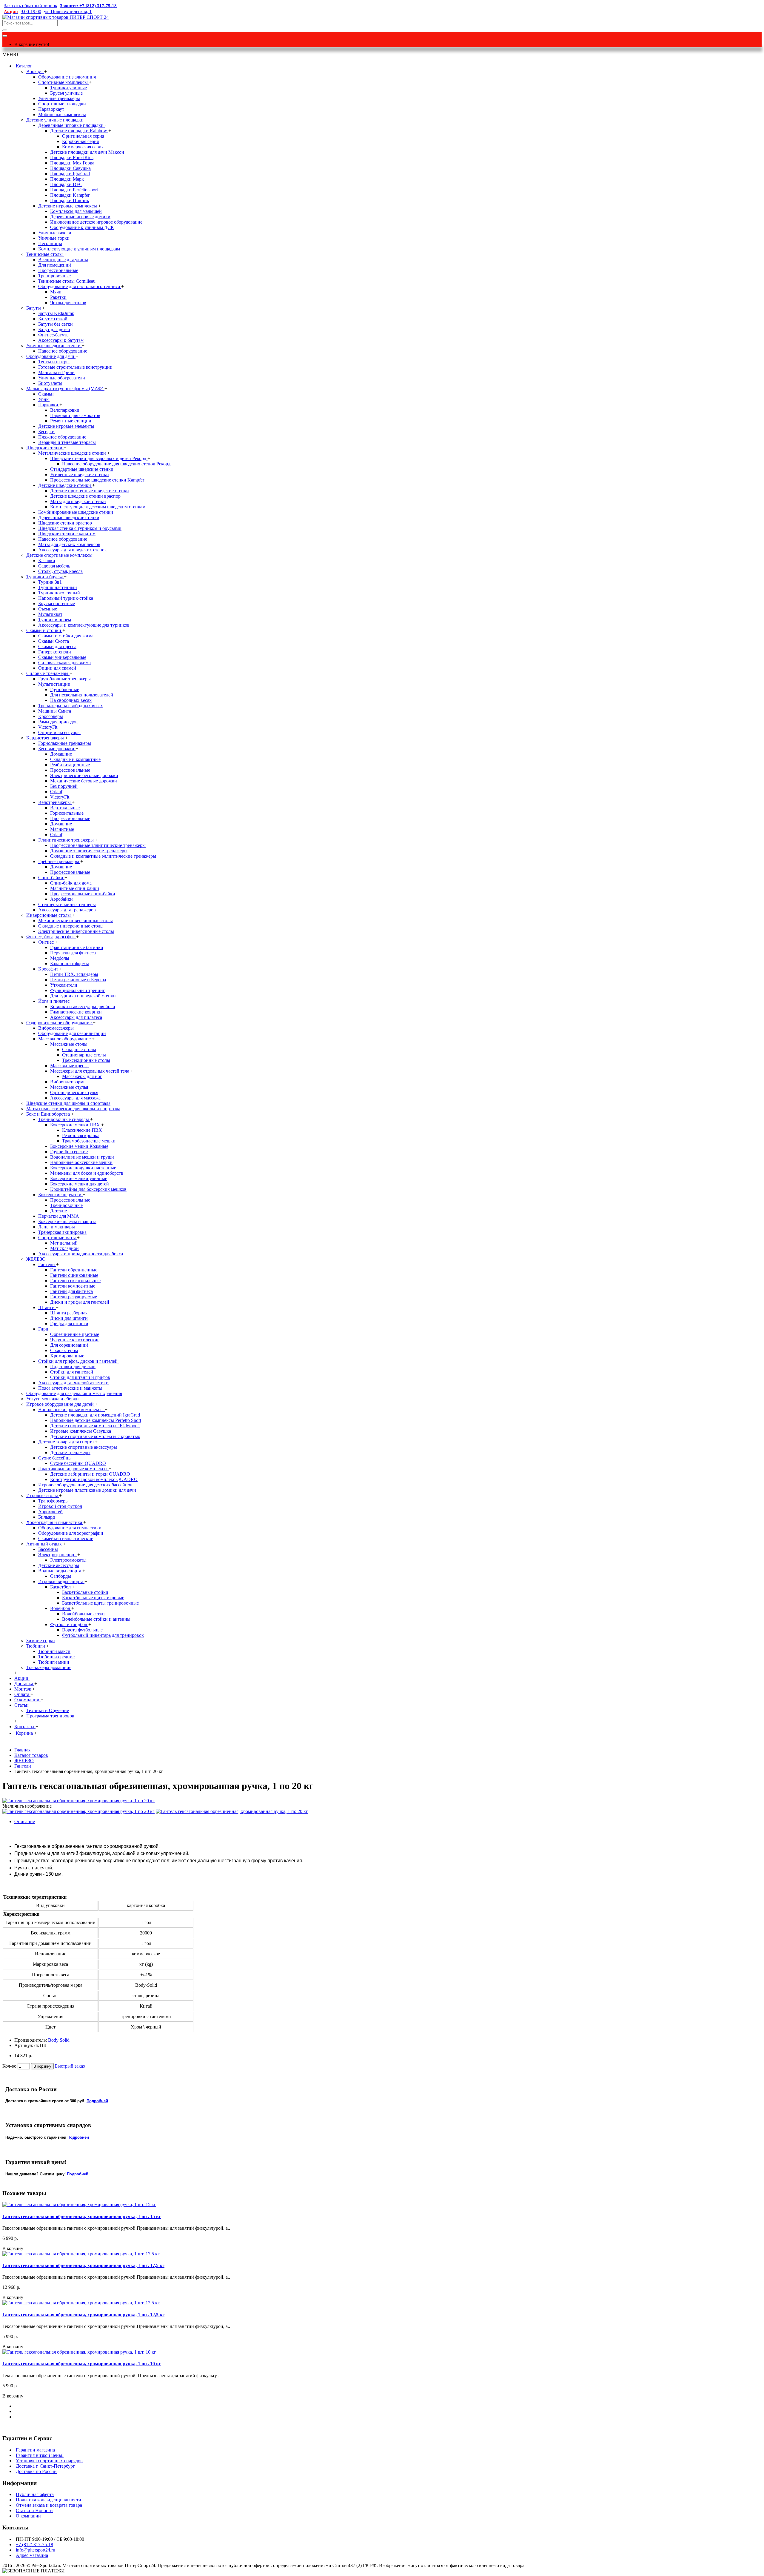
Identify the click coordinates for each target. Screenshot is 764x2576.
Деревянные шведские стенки (69, 517)
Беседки (46, 432)
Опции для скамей (57, 668)
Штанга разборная (69, 1313)
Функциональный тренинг (78, 990)
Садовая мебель (54, 566)
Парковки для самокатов (75, 415)
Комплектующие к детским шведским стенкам (98, 507)
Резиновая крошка (81, 1135)
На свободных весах (71, 700)
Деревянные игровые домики (80, 217)
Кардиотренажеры (46, 738)
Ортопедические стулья (74, 1092)
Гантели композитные (73, 1286)
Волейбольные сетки (83, 1614)
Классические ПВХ (82, 1130)
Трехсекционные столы (86, 1060)
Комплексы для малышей (76, 211)
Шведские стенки (45, 448)
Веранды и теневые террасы (67, 442)
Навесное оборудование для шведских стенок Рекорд (116, 464)
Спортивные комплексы (64, 82)
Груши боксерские (69, 1152)
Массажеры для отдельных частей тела (90, 1071)
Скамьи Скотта (54, 641)
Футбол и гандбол (69, 1624)
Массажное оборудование (65, 1039)
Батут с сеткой (53, 319)
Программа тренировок (50, 1716)
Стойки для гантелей (72, 1372)
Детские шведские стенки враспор (85, 496)
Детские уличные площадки (56, 120)
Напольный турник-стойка (66, 598)
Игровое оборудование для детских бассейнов (85, 1485)
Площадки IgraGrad (70, 174)
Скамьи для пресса (57, 646)
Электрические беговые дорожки (84, 775)
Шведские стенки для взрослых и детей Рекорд (99, 458)
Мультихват (50, 614)
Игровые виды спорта (61, 1581)
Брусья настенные (57, 603)
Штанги (47, 1307)
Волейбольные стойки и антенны (96, 1619)
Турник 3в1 (50, 582)
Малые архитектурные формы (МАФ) (65, 389)
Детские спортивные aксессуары (84, 1447)
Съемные (48, 609)
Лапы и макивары (57, 1227)
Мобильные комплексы (62, 114)
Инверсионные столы (49, 915)
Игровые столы (43, 1495)
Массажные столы (69, 1044)
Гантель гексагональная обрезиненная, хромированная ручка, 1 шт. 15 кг (82, 2216)
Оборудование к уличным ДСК (82, 227)
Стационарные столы (84, 1055)
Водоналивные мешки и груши (82, 1157)
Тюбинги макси (54, 1651)
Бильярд (47, 1517)
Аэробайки (61, 899)
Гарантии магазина (35, 2450)
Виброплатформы (68, 1082)
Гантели (47, 1264)
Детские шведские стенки (65, 485)
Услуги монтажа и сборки (53, 1399)
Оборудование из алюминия (67, 77)
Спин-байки (51, 878)
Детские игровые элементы (66, 426)
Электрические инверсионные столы (76, 931)
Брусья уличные (66, 93)
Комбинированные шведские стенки (76, 512)
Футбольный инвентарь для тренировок (103, 1635)
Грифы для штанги (69, 1324)
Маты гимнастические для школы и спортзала (73, 1109)
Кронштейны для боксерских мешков (88, 1189)
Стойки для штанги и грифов (80, 1377)
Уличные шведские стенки (54, 346)
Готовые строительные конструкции (75, 367)
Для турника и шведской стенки (83, 996)
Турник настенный (58, 587)
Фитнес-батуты (54, 335)
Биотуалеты (50, 383)
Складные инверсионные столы (71, 926)
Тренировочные (54, 276)
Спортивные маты (58, 1238)
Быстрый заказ (70, 2066)
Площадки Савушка (70, 168)
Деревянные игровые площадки (71, 125)
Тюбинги (36, 1646)
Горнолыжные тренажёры (65, 743)
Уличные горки (54, 238)
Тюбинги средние (56, 1657)
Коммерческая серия (83, 147)
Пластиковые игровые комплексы (73, 1469)
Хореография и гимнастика (55, 1522)
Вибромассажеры (56, 1028)
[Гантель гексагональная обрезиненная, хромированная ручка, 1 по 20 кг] (78, 1801)
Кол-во (9, 2066)
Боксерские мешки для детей (80, 1184)
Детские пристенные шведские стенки (90, 491)
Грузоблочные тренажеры (64, 679)
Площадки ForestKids (72, 157)
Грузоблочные (65, 689)
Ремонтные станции (71, 421)
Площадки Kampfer (70, 195)
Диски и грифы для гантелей (80, 1302)
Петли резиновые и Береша (78, 980)
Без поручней (64, 786)
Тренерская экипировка (62, 1232)
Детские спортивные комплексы (60, 555)
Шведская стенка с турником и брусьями (80, 528)
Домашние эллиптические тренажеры (89, 851)
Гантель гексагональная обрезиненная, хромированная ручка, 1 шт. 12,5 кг (83, 2315)
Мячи (56, 292)
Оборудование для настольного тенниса (80, 286)
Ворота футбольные (82, 1630)
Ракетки (58, 297)
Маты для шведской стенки (78, 501)
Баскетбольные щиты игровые (93, 1598)
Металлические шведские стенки (73, 453)
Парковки (49, 405)
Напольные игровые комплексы (71, 1410)
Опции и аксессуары (59, 732)
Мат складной (64, 1248)
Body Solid (59, 2040)
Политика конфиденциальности (48, 2500)
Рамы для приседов (58, 722)
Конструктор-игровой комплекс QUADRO (94, 1479)
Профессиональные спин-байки (83, 894)
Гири (44, 1329)
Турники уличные (68, 88)
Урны (44, 399)
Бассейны (48, 1549)
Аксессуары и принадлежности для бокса (81, 1254)
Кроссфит (49, 969)
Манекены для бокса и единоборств (87, 1173)
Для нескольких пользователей (82, 695)
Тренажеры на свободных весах (71, 706)
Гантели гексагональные (75, 1281)
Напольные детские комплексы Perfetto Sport (96, 1420)
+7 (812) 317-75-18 (34, 2545)
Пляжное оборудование (62, 437)
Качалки (47, 560)
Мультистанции (55, 684)
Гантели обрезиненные (74, 1270)
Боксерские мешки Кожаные (79, 1146)
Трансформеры (53, 1501)
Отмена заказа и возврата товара (49, 2505)
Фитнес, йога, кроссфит (51, 937)
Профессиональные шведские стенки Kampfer (97, 480)
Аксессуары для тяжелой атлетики (73, 1383)
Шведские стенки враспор (65, 523)
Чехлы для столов (68, 303)
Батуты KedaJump (56, 313)
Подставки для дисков (73, 1367)
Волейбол (61, 1608)
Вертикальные (65, 808)
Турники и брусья (45, 577)
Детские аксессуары (59, 1565)
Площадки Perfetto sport (74, 190)
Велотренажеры (55, 802)
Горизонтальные (67, 813)
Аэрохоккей (50, 1512)
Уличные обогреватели (62, 378)
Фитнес (47, 942)
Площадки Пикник (70, 200)
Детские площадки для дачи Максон (87, 152)
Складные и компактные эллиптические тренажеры (103, 856)
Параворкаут (51, 109)
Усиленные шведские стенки (80, 475)
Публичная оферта (35, 2494)
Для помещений (55, 265)
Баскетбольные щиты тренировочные (100, 1603)
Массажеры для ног (82, 1076)
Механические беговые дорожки (84, 781)
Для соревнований (69, 1345)
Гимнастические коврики (76, 1012)
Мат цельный (64, 1243)
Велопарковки (65, 410)
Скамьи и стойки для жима (66, 636)
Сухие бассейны (56, 1458)
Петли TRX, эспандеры (74, 974)
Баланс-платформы (70, 963)
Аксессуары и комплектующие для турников (84, 625)
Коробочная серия (80, 141)
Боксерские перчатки (60, 1195)
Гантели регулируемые (74, 1297)
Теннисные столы (45, 254)
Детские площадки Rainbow (79, 131)
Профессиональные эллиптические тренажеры (98, 845)
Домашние (61, 754)
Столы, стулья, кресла (60, 571)
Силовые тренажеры (48, 673)
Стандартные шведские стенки (82, 469)
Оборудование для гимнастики (70, 1528)
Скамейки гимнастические (66, 1538)
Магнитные (62, 829)
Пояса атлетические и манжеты (70, 1388)
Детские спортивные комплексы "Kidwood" (95, 1426)
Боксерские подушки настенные (83, 1168)
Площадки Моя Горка (72, 163)
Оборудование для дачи (51, 356)
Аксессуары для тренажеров (67, 910)
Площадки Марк (67, 179)
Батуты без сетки (56, 324)
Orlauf (56, 792)
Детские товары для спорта (67, 1442)
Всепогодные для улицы (63, 260)
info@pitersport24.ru (36, 2550)
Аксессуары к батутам (61, 340)
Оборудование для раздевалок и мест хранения (74, 1393)
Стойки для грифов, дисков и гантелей (78, 1361)
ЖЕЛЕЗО (37, 1259)
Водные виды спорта (60, 1571)
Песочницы (50, 243)
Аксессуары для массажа (75, 1098)
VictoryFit (48, 727)
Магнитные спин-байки (75, 888)
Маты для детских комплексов (69, 544)
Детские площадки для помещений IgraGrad (95, 1415)
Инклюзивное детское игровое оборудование (96, 222)
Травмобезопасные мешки (89, 1141)
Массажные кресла (69, 1066)
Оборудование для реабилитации (72, 1033)
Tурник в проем (55, 620)
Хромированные (67, 1356)
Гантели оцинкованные (74, 1275)
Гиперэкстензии (55, 652)
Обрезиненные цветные (75, 1334)
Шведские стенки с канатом (67, 534)
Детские (58, 1211)
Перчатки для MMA (59, 1216)
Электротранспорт (58, 1555)
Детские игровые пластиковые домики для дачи (87, 1490)
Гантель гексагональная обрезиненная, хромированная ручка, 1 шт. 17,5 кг (83, 2265)
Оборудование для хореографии (71, 1533)
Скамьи (46, 394)
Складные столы (79, 1049)
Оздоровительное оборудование (60, 1023)
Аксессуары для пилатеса (76, 1017)
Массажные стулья (69, 1087)
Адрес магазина (32, 2555)
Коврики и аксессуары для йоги (83, 1006)
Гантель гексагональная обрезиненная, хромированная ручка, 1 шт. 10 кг (82, 2364)
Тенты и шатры (54, 362)
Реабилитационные (70, 765)
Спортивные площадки (62, 104)
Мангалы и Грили (56, 372)
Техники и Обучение (48, 1710)
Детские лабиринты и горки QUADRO (90, 1474)
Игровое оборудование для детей (61, 1404)
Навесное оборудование (63, 351)
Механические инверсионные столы (76, 921)
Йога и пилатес (54, 1001)
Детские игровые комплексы (68, 206)
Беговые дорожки (57, 749)
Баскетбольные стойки (85, 1592)
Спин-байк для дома (71, 883)
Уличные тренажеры (59, 98)
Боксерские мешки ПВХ (76, 1125)
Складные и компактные (75, 759)
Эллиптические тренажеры (67, 840)
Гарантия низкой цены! (40, 2455)
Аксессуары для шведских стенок (73, 550)
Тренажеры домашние (49, 1667)
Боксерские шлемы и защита (67, 1221)
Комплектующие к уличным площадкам (79, 249)
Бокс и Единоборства (49, 1114)
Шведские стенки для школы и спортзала (68, 1103)
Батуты (34, 308)
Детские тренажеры (70, 1452)
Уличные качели (55, 233)
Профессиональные (58, 270)
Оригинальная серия (83, 136)
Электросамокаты (68, 1560)
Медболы (60, 958)
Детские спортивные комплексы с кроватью (95, 1436)
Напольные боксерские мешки (81, 1162)
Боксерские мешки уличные (79, 1178)
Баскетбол (61, 1587)
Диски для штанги (69, 1318)
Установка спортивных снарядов (49, 2461)
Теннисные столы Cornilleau (67, 281)
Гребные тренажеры (59, 861)
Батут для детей (54, 329)
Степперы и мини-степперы (67, 904)
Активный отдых (45, 1544)
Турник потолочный (59, 593)
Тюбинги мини (54, 1662)
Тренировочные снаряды (64, 1119)
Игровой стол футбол (60, 1506)
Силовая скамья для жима (64, 663)
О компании (28, 2516)
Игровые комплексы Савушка (81, 1431)
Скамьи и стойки (44, 630)
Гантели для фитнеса (71, 1291)
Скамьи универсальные (62, 657)
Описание (25, 1821)
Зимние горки (41, 1641)
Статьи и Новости (34, 2510)
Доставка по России (36, 2471)
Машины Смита (55, 711)
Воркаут (35, 71)
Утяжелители (64, 985)
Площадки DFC (66, 184)
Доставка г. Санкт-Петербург (45, 2466)
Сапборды (61, 1576)
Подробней (97, 2101)
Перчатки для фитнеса (73, 953)
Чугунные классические (75, 1340)
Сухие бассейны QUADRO (78, 1463)
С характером (64, 1350)
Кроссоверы (51, 716)
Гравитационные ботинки (77, 947)
